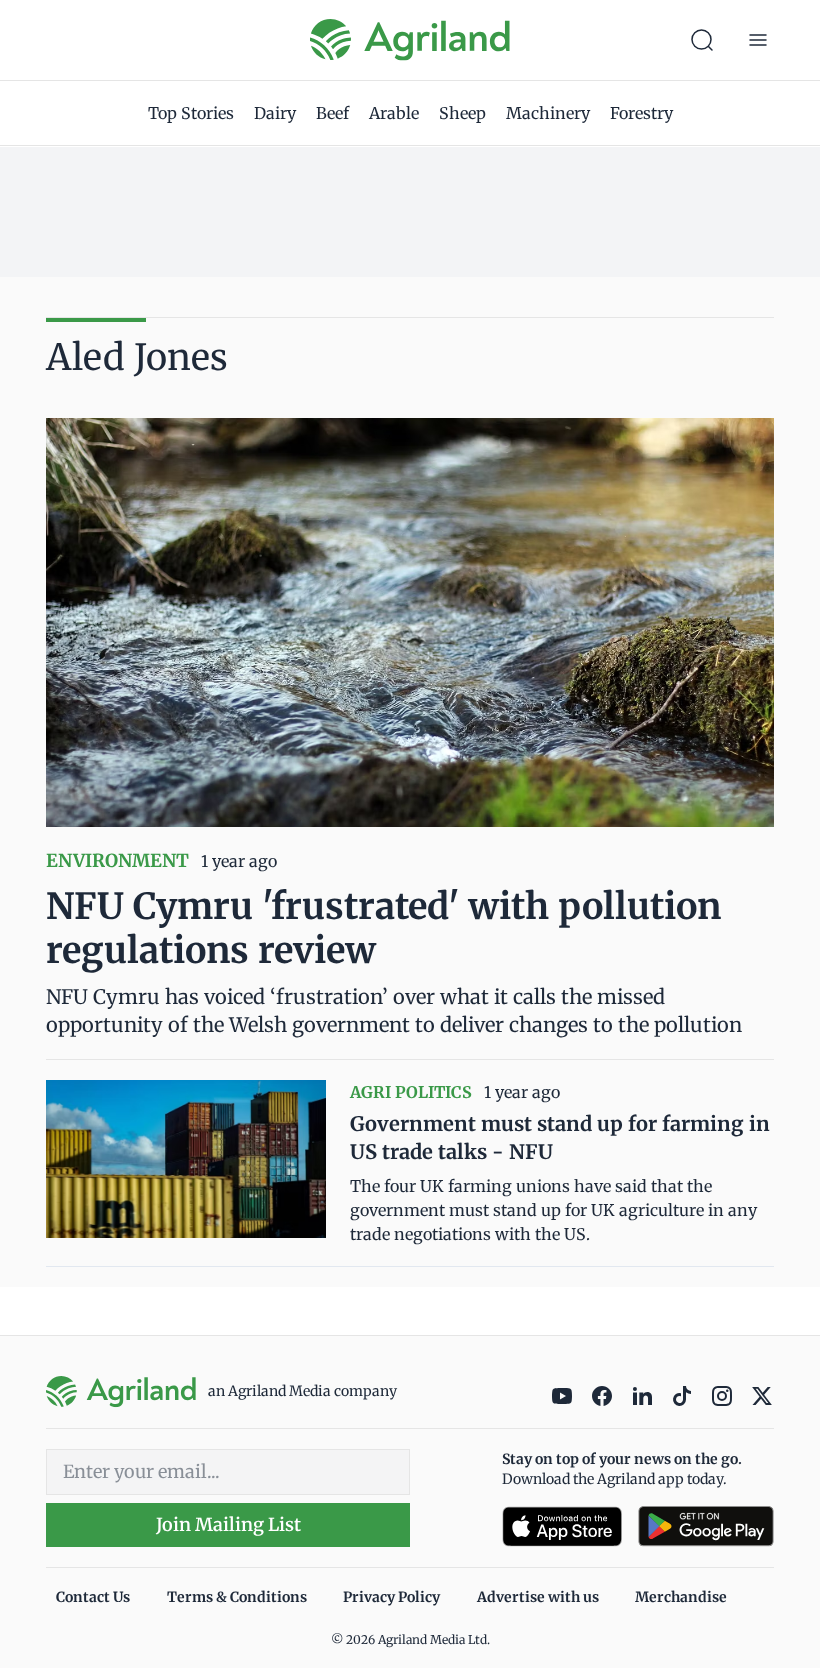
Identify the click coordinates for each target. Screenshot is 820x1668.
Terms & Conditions (237, 1597)
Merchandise (681, 1597)
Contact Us (93, 1597)
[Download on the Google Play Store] (706, 1526)
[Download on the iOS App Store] (562, 1526)
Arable (394, 113)
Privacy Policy (391, 1597)
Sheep (462, 113)
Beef (332, 113)
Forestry (641, 113)
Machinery (548, 113)
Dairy (275, 113)
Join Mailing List (228, 1524)
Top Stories (191, 113)
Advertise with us (538, 1597)
